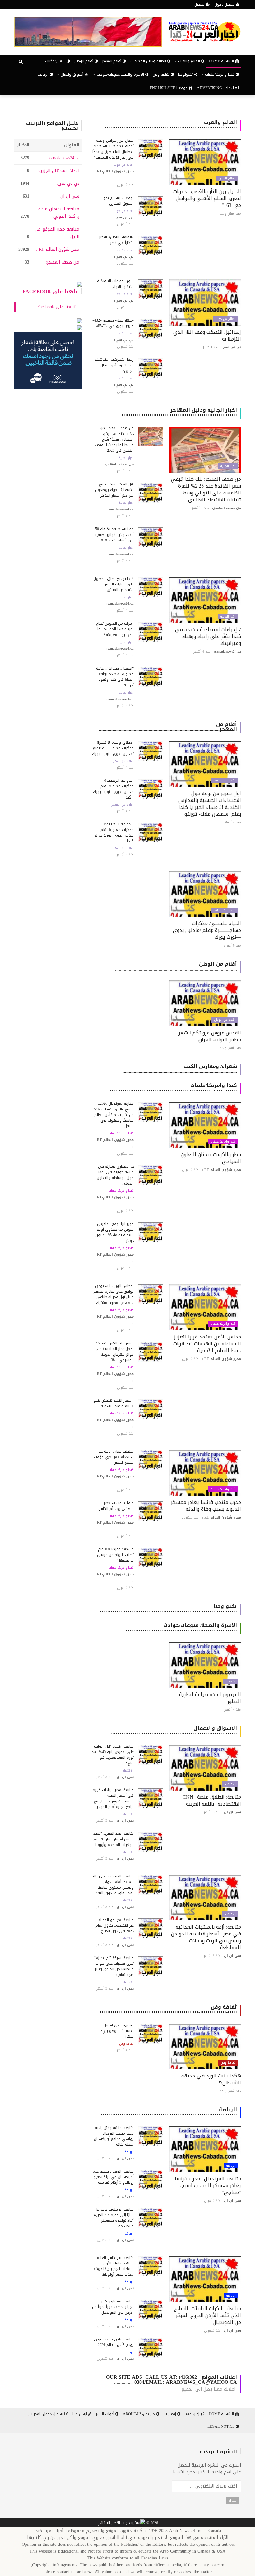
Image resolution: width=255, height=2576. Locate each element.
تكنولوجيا (186, 74)
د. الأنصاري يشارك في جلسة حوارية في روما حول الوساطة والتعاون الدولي (115, 1175)
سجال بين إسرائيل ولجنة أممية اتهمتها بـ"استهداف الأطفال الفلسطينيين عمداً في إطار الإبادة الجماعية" (113, 149)
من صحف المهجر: (63, 262)
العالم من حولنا (124, 165)
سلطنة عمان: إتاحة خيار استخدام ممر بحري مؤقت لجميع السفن (114, 1457)
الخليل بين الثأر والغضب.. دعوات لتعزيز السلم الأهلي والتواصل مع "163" (207, 198)
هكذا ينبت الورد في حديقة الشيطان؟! (211, 2079)
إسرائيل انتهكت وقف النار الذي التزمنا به (207, 335)
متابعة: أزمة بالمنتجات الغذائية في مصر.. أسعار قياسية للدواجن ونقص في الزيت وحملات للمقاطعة (206, 1937)
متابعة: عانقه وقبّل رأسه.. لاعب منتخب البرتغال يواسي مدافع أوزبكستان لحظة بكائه (113, 2136)
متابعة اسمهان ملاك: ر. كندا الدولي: (58, 213)
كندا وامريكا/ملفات (223, 1142)
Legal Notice (222, 2426)
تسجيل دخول (225, 4)
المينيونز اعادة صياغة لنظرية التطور (210, 1698)
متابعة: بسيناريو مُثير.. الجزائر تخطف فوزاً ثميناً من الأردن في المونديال (113, 2307)
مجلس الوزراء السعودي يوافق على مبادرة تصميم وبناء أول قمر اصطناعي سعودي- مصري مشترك (114, 1294)
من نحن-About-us (139, 2414)
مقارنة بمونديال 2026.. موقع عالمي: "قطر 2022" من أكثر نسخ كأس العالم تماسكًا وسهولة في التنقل (114, 1115)
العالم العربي (227, 179)
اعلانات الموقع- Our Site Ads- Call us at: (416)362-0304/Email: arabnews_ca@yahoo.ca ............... (172, 2380)
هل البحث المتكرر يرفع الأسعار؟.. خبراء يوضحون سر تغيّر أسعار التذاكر (114, 490)
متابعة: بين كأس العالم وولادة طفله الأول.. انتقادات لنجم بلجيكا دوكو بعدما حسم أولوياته (114, 2266)
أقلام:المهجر (112, 61)
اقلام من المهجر (224, 780)
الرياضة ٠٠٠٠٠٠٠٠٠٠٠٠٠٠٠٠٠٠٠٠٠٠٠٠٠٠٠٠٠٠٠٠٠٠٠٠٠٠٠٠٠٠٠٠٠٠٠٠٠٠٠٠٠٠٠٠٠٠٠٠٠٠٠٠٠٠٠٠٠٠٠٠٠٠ (168, 2112)
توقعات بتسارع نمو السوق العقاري (118, 201)
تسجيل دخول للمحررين (46, 2414)
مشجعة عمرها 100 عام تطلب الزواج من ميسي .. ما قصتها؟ (114, 1555)
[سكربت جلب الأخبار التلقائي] (121, 2523)
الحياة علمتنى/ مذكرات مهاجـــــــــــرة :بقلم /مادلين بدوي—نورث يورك (207, 930)
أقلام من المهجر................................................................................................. (168, 727)
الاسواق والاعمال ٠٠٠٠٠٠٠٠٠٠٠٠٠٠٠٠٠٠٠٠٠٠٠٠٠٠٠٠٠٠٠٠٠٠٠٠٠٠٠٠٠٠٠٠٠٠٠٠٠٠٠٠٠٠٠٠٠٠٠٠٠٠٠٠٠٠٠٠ (174, 1731)
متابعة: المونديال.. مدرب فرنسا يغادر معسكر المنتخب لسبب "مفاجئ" (208, 2185)
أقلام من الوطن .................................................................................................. (176, 966)
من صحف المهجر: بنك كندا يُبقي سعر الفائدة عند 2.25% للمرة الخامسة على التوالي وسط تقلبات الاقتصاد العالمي (206, 489)
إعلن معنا (193, 2414)
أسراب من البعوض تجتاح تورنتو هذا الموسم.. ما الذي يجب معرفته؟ (115, 629)
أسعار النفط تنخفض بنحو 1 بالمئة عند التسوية (114, 1403)
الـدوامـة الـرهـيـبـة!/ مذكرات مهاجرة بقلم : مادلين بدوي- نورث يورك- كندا (113, 832)
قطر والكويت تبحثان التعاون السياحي (211, 1158)
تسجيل (200, 4)
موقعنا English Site (169, 88)
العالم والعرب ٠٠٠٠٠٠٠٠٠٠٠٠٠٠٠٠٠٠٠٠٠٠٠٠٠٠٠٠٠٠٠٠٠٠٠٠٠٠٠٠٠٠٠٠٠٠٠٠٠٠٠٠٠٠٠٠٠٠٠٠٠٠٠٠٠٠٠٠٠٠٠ (171, 125)
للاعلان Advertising (216, 88)
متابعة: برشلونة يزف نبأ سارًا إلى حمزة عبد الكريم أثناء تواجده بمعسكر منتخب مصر (114, 2218)
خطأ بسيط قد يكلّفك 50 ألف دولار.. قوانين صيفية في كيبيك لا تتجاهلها (114, 535)
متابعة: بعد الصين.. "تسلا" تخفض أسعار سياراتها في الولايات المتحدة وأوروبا (113, 1839)
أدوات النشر (106, 2414)
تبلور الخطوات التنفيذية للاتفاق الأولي (115, 284)
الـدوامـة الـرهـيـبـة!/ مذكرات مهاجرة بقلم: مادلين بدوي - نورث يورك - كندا (113, 789)
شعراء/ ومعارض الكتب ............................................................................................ (180, 1069)
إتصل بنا (170, 2414)
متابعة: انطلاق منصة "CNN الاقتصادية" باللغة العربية (212, 1800)
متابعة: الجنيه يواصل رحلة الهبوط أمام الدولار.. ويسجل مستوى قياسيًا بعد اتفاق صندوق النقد (113, 1885)
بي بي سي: (68, 183)
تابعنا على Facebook (50, 291)
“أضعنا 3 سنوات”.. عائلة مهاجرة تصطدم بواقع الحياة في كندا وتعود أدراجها (115, 677)
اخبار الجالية (228, 466)
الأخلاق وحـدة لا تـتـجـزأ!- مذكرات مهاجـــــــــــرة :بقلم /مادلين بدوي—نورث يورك (113, 748)
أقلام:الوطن (84, 61)
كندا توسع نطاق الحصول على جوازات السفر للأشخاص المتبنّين (114, 584)
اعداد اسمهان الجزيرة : (57, 171)
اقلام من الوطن (225, 1020)
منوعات (231, 1682)
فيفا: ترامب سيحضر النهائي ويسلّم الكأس (116, 1506)
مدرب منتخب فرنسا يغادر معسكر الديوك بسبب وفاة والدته (206, 1506)
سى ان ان (70, 196)
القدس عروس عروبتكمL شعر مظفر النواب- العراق (210, 1036)
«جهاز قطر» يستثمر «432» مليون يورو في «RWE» (113, 323)
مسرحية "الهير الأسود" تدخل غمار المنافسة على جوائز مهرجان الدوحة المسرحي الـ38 (114, 1352)
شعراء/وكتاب (56, 61)
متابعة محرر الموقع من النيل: (57, 233)
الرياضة (44, 74)
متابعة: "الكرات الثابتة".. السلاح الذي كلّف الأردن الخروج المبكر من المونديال (207, 2315)
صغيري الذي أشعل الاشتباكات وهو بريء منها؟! (117, 2031)
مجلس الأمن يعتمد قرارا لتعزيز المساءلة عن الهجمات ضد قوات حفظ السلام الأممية (207, 1344)
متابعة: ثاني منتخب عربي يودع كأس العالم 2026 (114, 2342)
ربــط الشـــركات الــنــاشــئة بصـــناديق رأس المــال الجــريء (114, 365)
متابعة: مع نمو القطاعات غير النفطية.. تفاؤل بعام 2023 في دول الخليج (114, 1925)
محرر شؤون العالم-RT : (58, 249)
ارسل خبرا (80, 2414)
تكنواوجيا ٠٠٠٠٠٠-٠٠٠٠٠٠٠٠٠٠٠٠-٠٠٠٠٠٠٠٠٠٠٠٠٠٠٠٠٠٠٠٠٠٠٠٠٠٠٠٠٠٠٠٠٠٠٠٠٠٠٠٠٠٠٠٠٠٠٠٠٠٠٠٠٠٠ (168, 1609)
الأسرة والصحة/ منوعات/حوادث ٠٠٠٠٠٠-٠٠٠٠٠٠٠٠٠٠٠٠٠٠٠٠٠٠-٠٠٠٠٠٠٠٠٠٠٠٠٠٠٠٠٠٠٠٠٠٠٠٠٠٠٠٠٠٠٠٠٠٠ (181, 1628)
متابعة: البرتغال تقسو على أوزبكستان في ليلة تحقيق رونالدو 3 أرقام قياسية (113, 2177)
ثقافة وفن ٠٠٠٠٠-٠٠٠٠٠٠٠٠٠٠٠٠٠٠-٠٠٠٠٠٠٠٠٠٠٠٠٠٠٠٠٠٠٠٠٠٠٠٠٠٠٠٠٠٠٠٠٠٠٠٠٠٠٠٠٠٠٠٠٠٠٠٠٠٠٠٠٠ (168, 2009)
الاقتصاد (230, 1784)
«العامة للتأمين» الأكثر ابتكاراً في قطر (116, 240)
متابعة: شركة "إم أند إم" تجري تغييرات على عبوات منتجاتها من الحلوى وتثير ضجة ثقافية (114, 1966)
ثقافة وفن (162, 74)
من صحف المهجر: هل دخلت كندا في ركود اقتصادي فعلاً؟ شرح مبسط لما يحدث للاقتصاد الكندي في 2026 (114, 439)
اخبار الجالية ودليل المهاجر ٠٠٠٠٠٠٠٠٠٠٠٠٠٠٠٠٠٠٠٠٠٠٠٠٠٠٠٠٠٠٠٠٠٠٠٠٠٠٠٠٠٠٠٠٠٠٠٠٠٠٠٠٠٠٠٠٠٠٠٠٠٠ (179, 412)
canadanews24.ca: (64, 158)
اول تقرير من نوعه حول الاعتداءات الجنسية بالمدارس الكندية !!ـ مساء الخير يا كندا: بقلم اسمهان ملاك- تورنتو (209, 804)
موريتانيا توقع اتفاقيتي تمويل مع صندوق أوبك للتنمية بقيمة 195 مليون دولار (115, 1232)
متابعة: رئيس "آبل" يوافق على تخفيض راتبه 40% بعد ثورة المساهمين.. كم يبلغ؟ (113, 1755)
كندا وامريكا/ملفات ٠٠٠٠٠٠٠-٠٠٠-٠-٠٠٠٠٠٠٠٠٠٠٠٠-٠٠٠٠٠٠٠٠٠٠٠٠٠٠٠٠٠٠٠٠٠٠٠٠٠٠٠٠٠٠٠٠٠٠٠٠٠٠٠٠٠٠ (173, 1088)
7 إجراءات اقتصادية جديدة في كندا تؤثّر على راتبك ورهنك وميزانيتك (208, 636)
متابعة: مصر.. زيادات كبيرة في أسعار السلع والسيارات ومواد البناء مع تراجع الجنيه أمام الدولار (113, 1798)
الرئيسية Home (222, 61)
